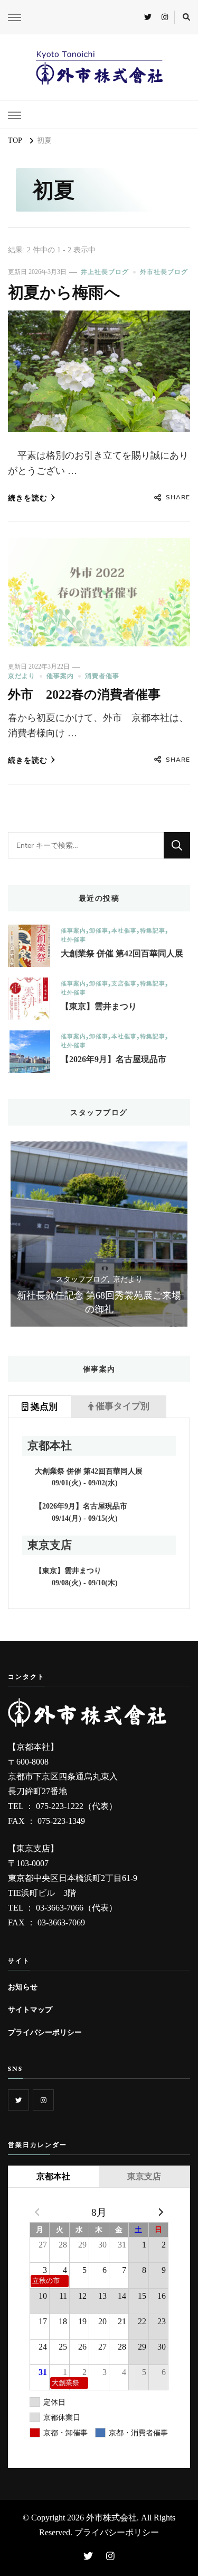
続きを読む (28, 498)
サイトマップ (30, 2009)
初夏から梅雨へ (64, 293)
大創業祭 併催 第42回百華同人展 (122, 953)
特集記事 (153, 931)
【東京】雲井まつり (99, 1006)
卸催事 (99, 931)
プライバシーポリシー (45, 2032)
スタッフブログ (82, 1279)
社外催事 (73, 940)
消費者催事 (102, 676)
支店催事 (124, 984)
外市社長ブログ (164, 272)
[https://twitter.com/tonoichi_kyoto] (18, 2100)
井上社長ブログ (105, 272)
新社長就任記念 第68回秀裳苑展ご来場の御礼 (99, 1302)
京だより (22, 676)
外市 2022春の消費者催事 (84, 695)
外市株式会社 (111, 2518)
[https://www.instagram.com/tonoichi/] (43, 2100)
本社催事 (124, 931)
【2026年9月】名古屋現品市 (114, 1059)
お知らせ (23, 1987)
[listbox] (99, 1234)
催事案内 (60, 676)
